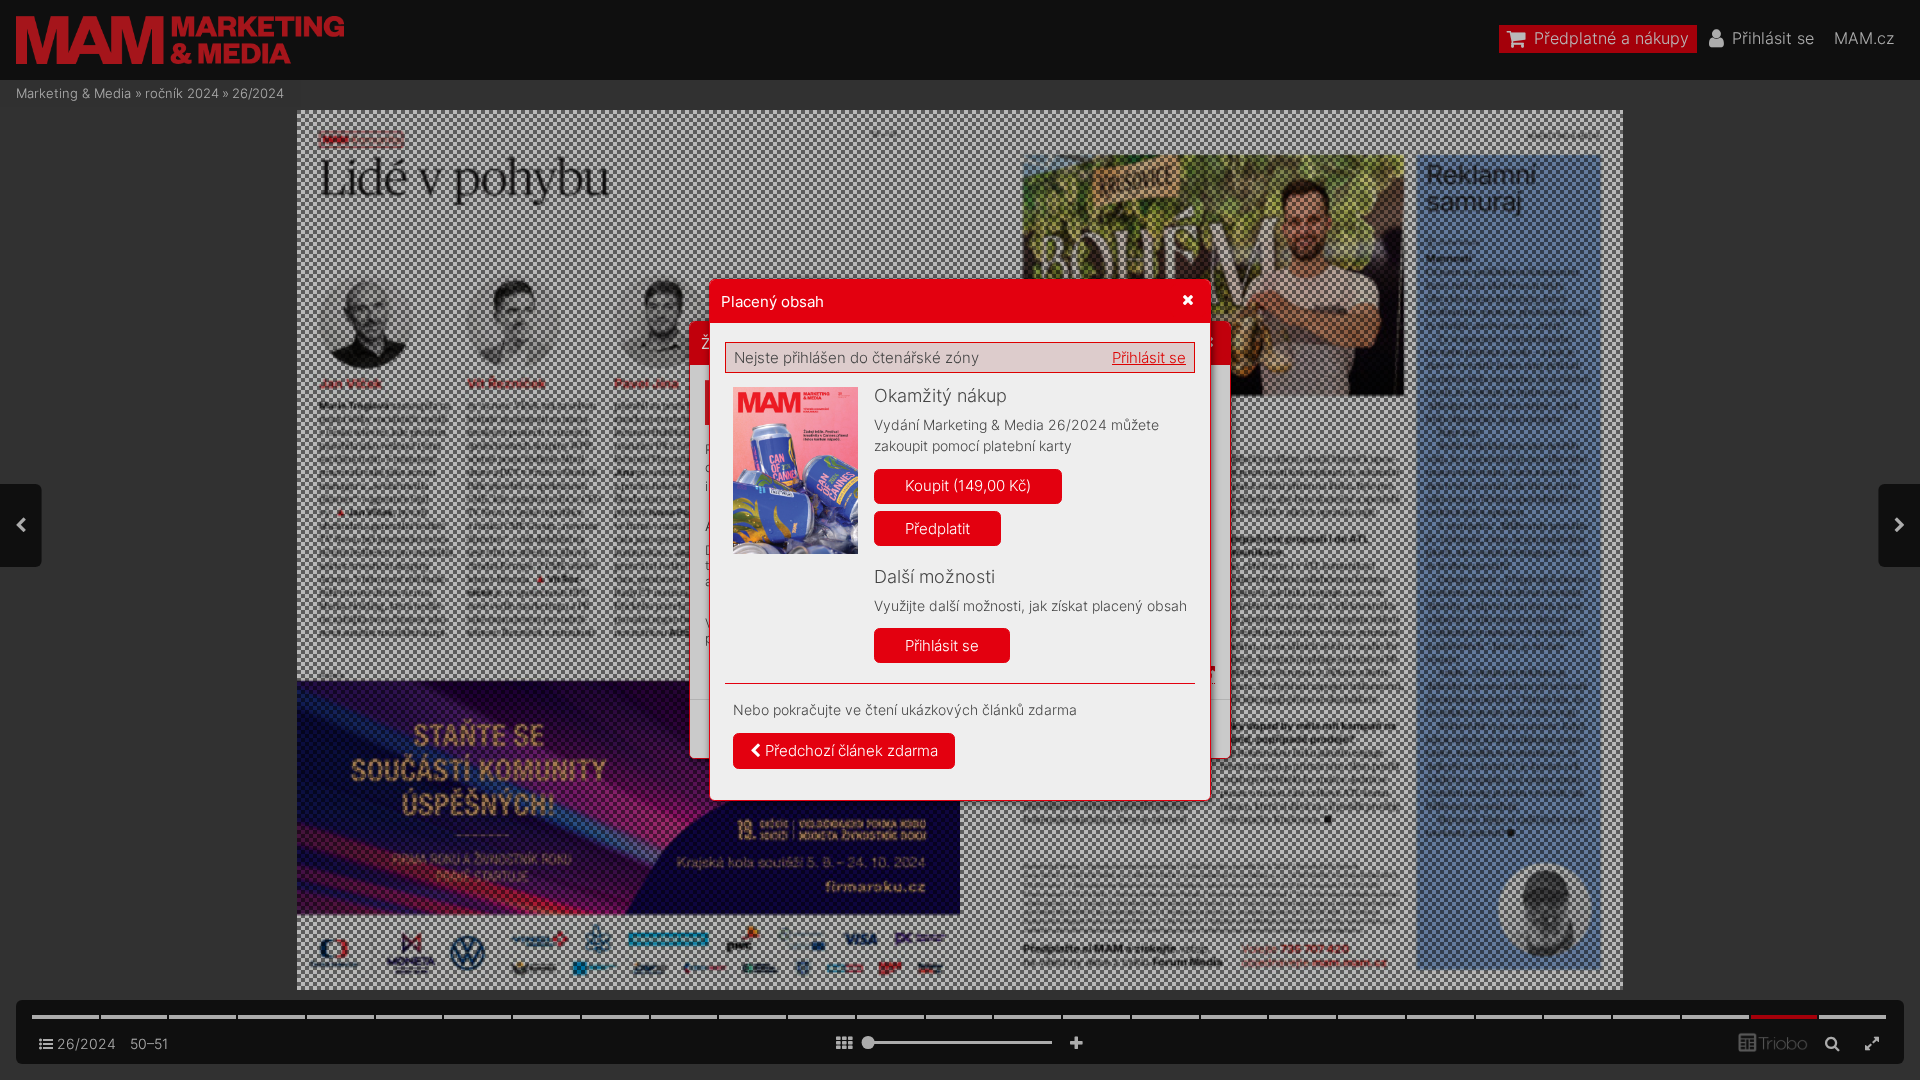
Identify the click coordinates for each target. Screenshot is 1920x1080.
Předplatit (937, 528)
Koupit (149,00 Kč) (968, 485)
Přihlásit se (1149, 357)
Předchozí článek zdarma (849, 750)
